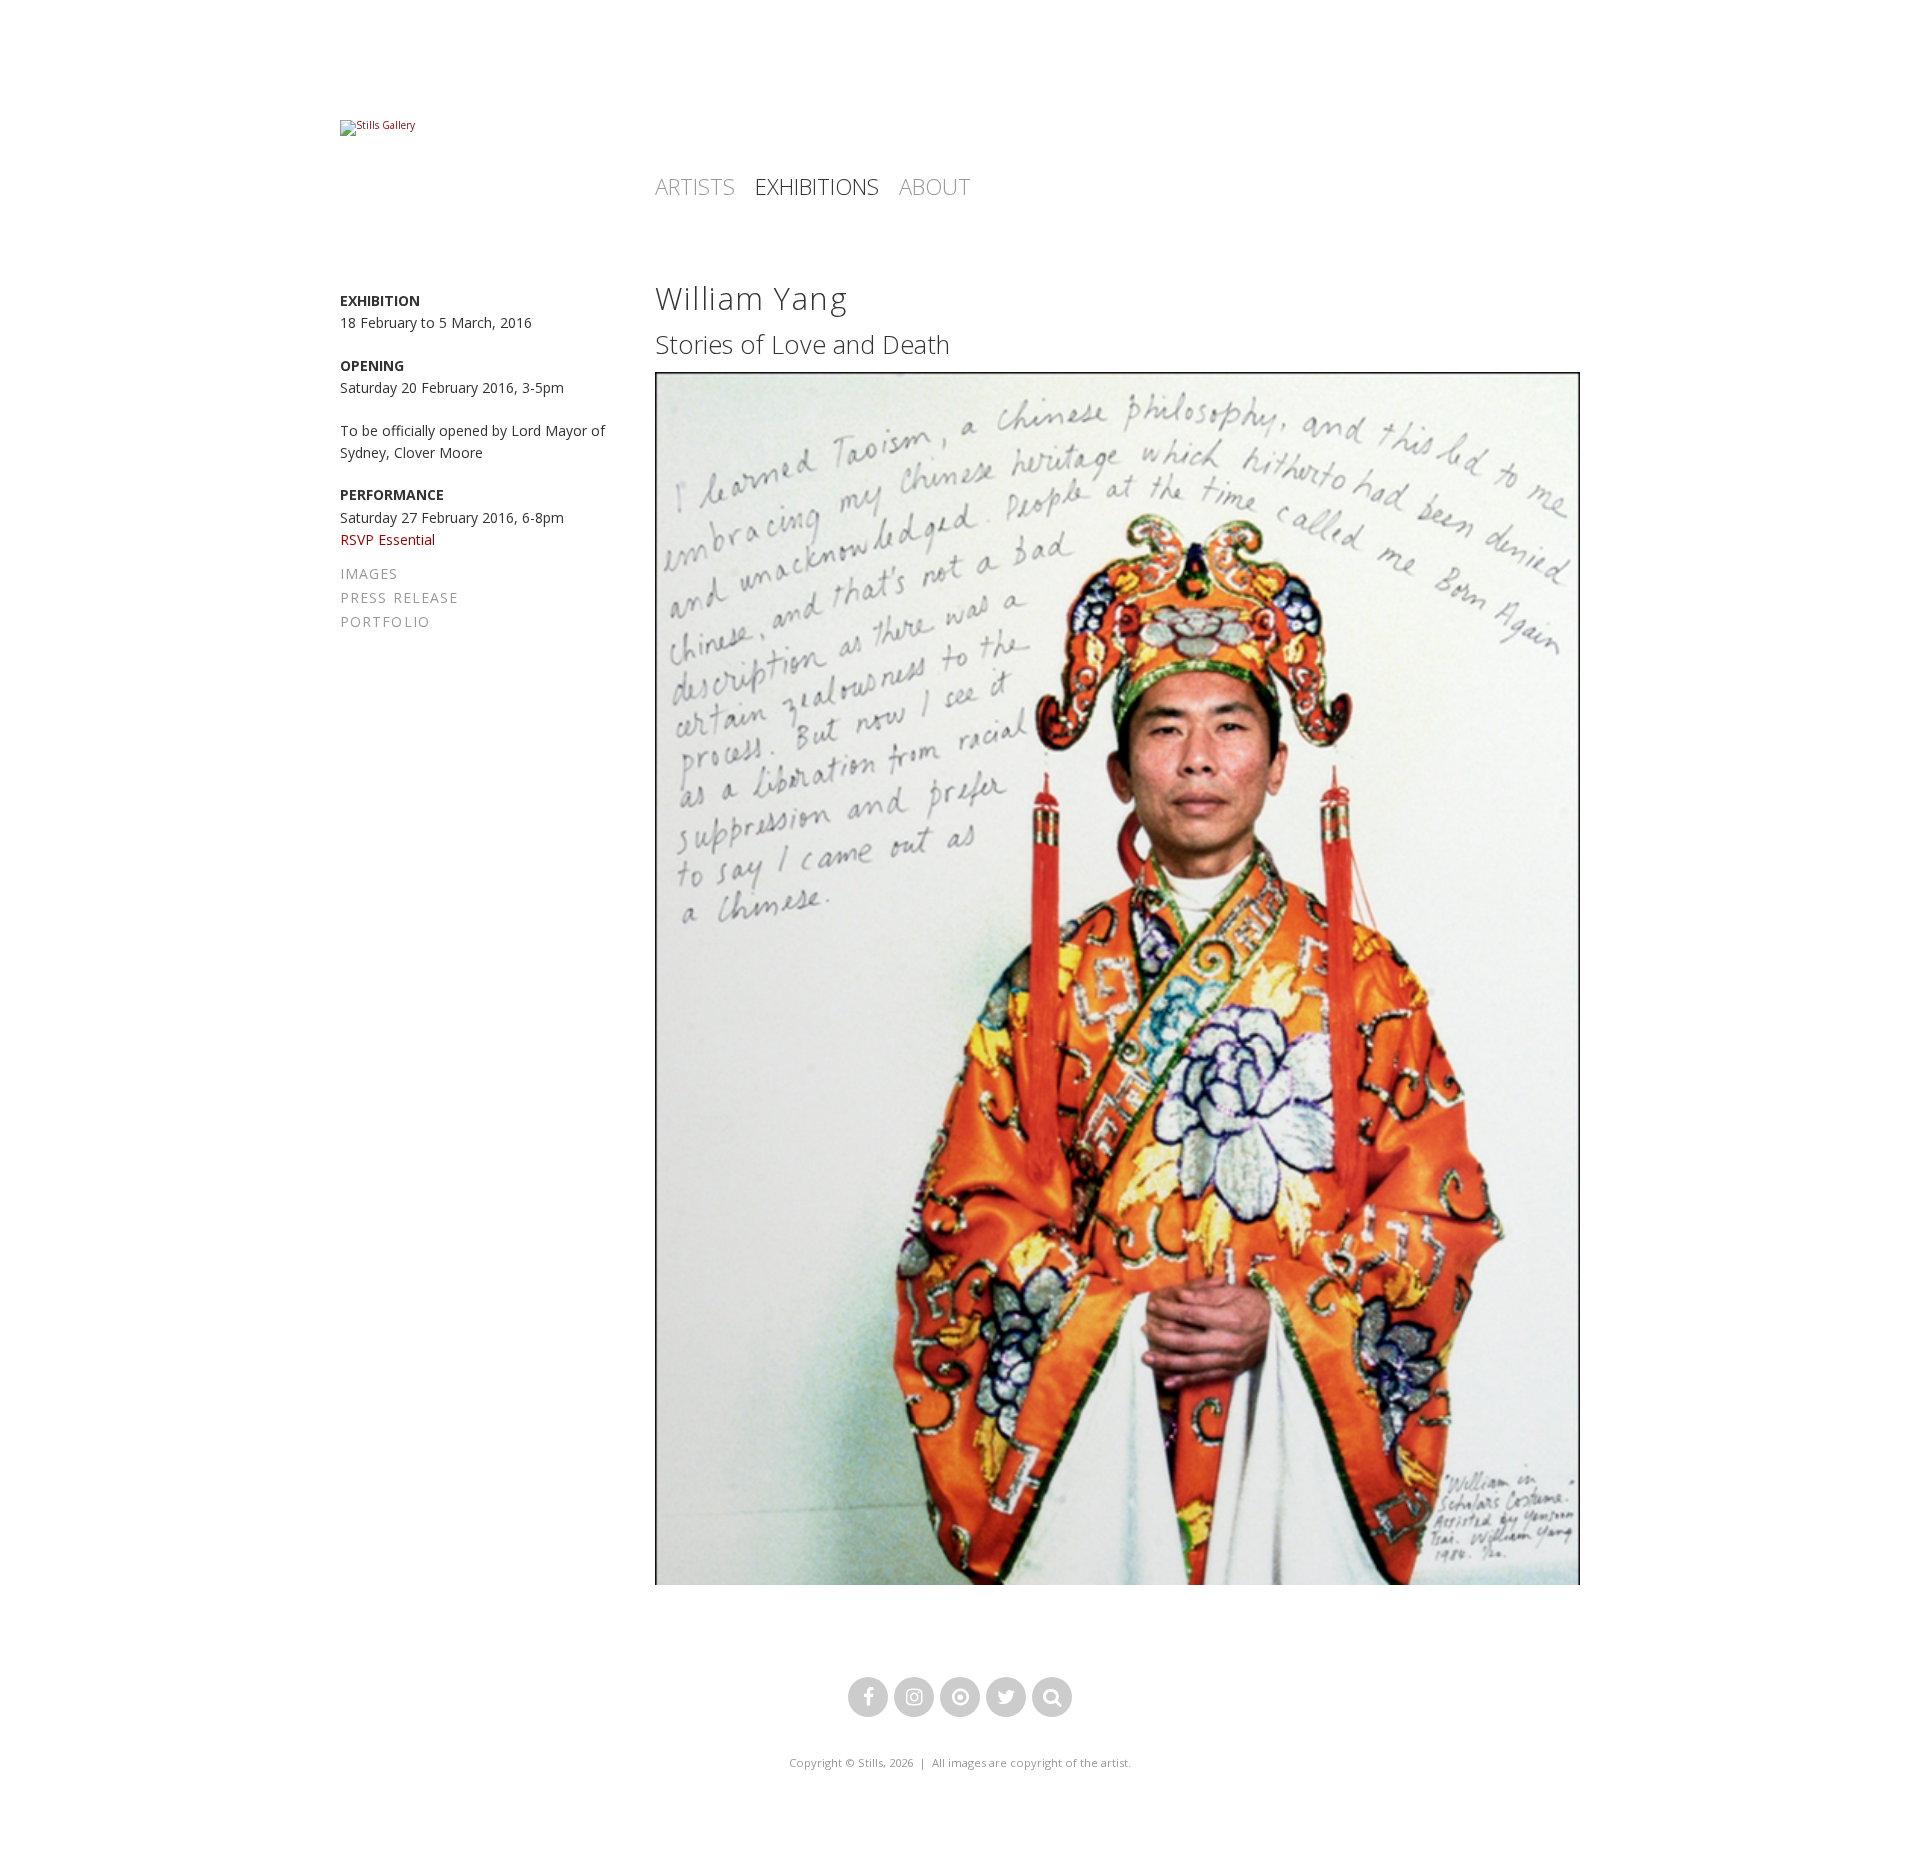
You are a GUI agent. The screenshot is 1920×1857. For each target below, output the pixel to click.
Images (369, 573)
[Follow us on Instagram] (914, 1698)
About (935, 186)
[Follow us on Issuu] (960, 1698)
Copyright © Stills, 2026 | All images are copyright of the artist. (960, 1762)
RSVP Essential (387, 539)
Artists (695, 186)
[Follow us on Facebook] (868, 1698)
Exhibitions (817, 186)
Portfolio (385, 621)
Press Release (399, 597)
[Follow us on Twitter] (1006, 1698)
